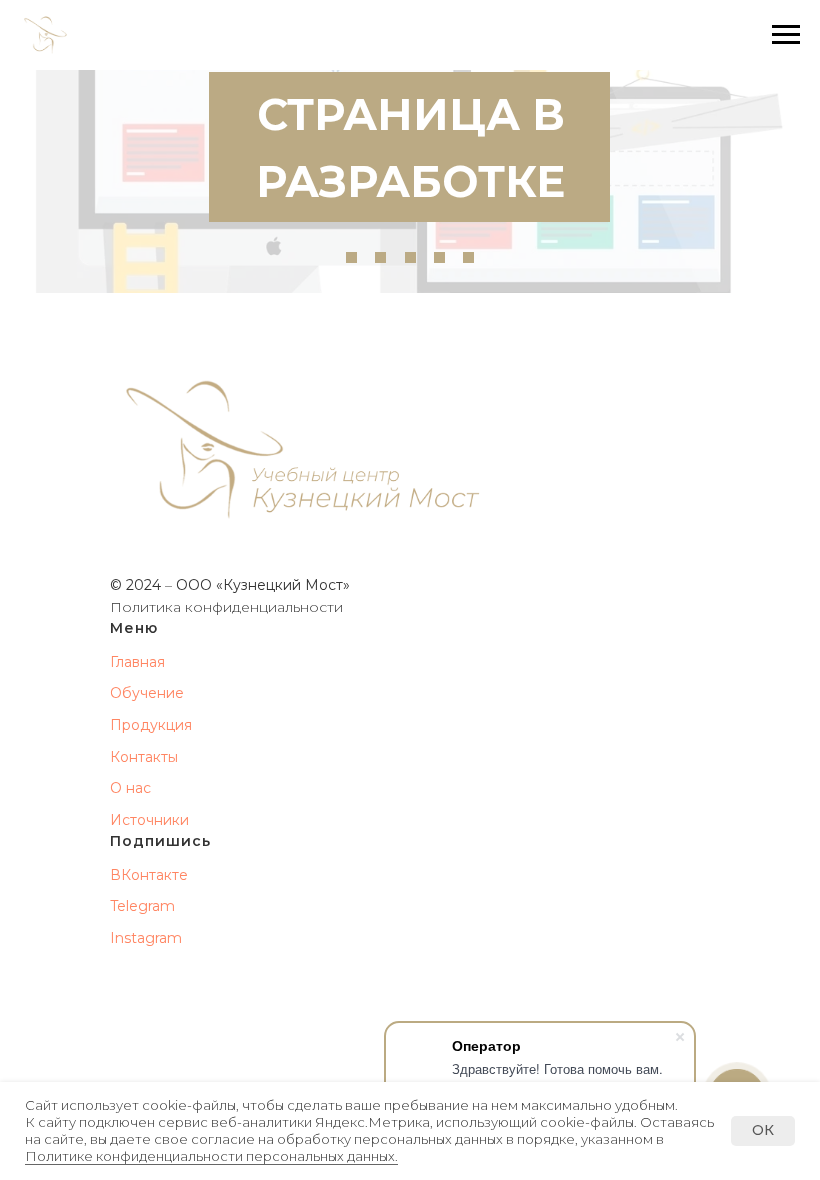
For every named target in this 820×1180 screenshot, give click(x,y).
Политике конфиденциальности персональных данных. (211, 1156)
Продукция (151, 725)
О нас (130, 788)
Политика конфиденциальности (226, 607)
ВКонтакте (149, 875)
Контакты (144, 757)
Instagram (146, 938)
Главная (137, 662)
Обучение (147, 693)
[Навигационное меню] (786, 35)
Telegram (142, 906)
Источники (149, 820)
